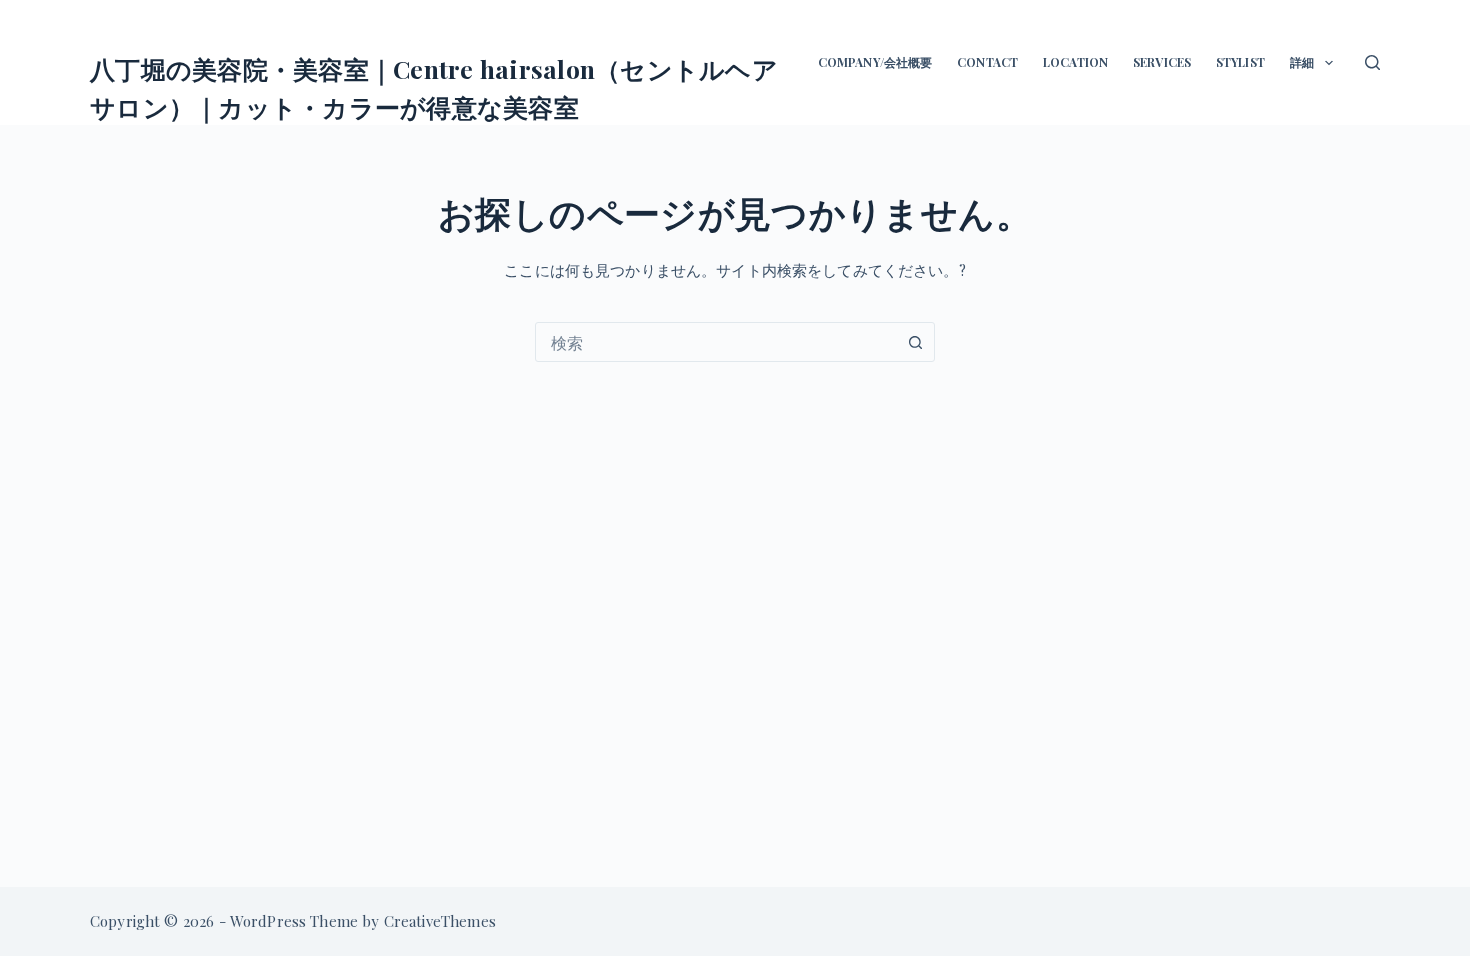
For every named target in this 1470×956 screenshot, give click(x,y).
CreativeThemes (440, 921)
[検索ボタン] (915, 342)
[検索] (1372, 62)
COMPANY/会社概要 (875, 62)
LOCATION (1075, 62)
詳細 (1302, 62)
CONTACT (987, 62)
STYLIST (1240, 62)
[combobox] (716, 342)
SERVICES (1162, 62)
